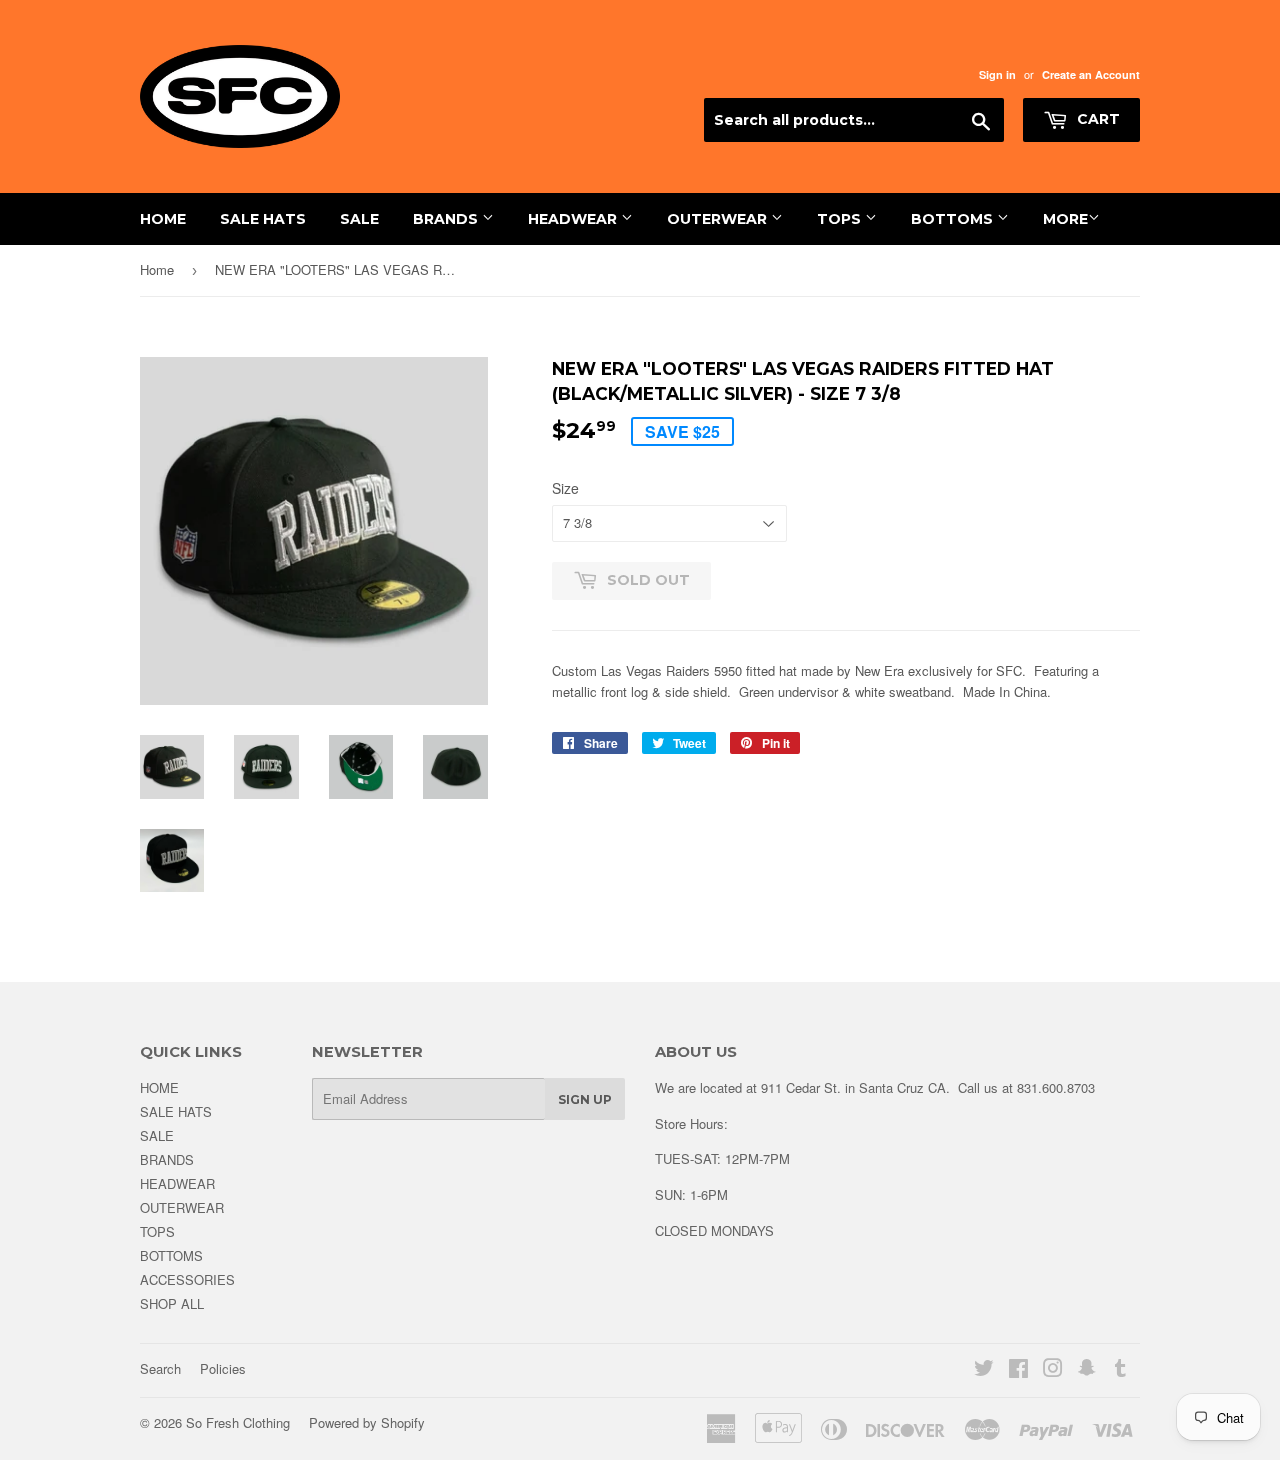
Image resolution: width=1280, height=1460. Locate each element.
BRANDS (447, 219)
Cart (1096, 119)
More (1065, 219)
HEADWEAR (574, 219)
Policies (223, 1368)
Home (157, 269)
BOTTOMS (954, 219)
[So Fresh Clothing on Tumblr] (1120, 1370)
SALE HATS (263, 219)
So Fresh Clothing (238, 1422)
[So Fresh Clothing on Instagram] (1053, 1370)
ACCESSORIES (187, 1279)
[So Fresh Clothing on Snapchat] (1087, 1370)
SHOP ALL (172, 1303)
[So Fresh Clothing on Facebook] (1018, 1370)
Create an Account (1091, 74)
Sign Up (585, 1099)
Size (565, 488)
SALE (359, 219)
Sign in (997, 74)
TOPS (841, 219)
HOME (163, 219)
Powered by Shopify (367, 1422)
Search (160, 1368)
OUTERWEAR (719, 219)
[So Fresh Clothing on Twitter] (984, 1370)
